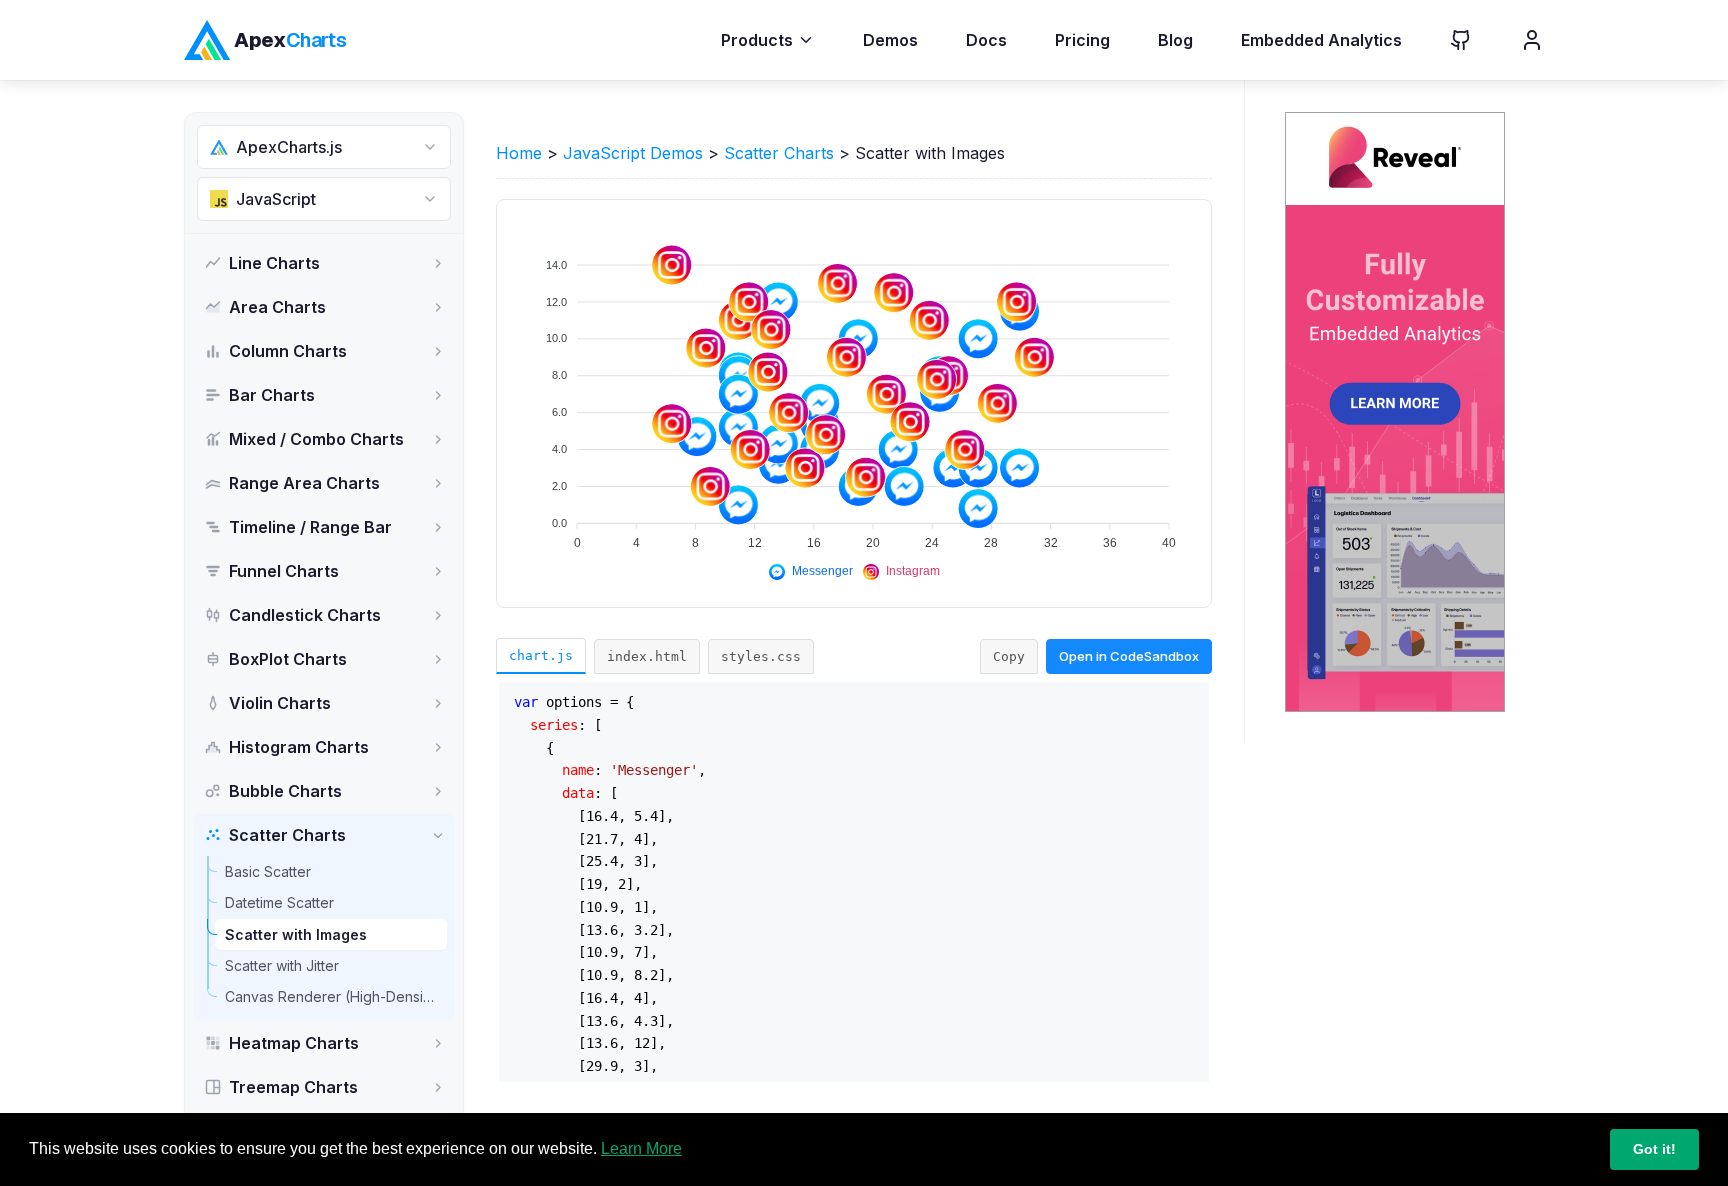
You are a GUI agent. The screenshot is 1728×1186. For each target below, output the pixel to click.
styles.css (761, 656)
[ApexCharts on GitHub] (1445, 40)
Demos (890, 40)
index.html (647, 656)
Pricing (1082, 40)
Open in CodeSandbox (1129, 656)
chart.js (541, 655)
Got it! (1654, 1149)
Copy (1009, 656)
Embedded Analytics (1321, 40)
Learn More (641, 1148)
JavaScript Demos (633, 153)
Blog (1175, 40)
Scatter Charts (779, 153)
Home (519, 153)
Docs (986, 40)
